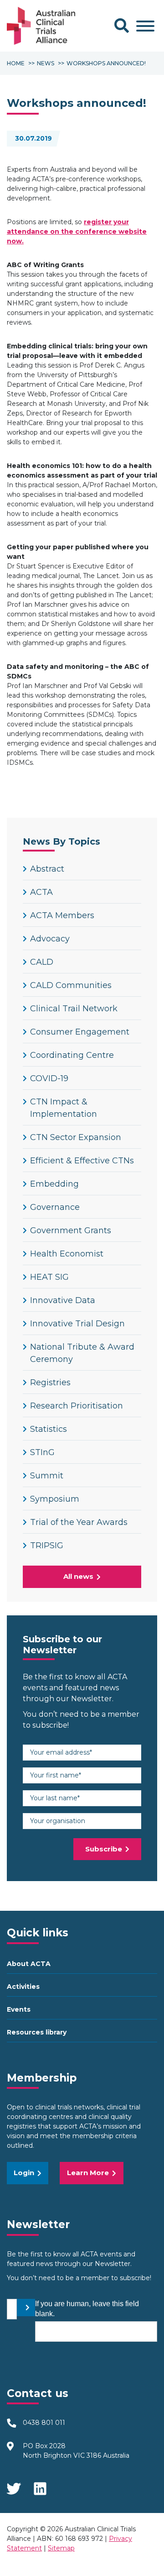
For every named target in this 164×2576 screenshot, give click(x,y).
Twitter (14, 2486)
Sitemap (61, 2548)
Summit (47, 1476)
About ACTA (29, 1964)
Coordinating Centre (72, 1055)
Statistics (49, 1429)
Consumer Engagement (80, 1032)
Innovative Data (63, 1300)
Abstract (47, 869)
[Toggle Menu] (145, 26)
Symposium (55, 1499)
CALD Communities (71, 985)
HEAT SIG (49, 1277)
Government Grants (71, 1230)
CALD (42, 962)
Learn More (88, 2173)
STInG (42, 1452)
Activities (23, 1987)
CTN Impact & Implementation (64, 1108)
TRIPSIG (47, 1546)
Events (19, 2009)
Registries (50, 1383)
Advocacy (50, 939)
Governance (55, 1207)
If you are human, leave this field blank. (87, 2309)
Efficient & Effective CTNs (82, 1161)
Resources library (37, 2032)
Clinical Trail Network (74, 1009)
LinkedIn (41, 2486)
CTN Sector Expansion (76, 1137)
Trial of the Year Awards (79, 1522)
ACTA (41, 892)
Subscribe (104, 1849)
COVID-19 (49, 1078)
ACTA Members (62, 915)
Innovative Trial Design (77, 1324)
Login (24, 2173)
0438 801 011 (44, 2423)
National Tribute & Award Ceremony (82, 1353)
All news (78, 1576)
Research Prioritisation (77, 1406)
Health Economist (67, 1254)
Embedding (54, 1184)
